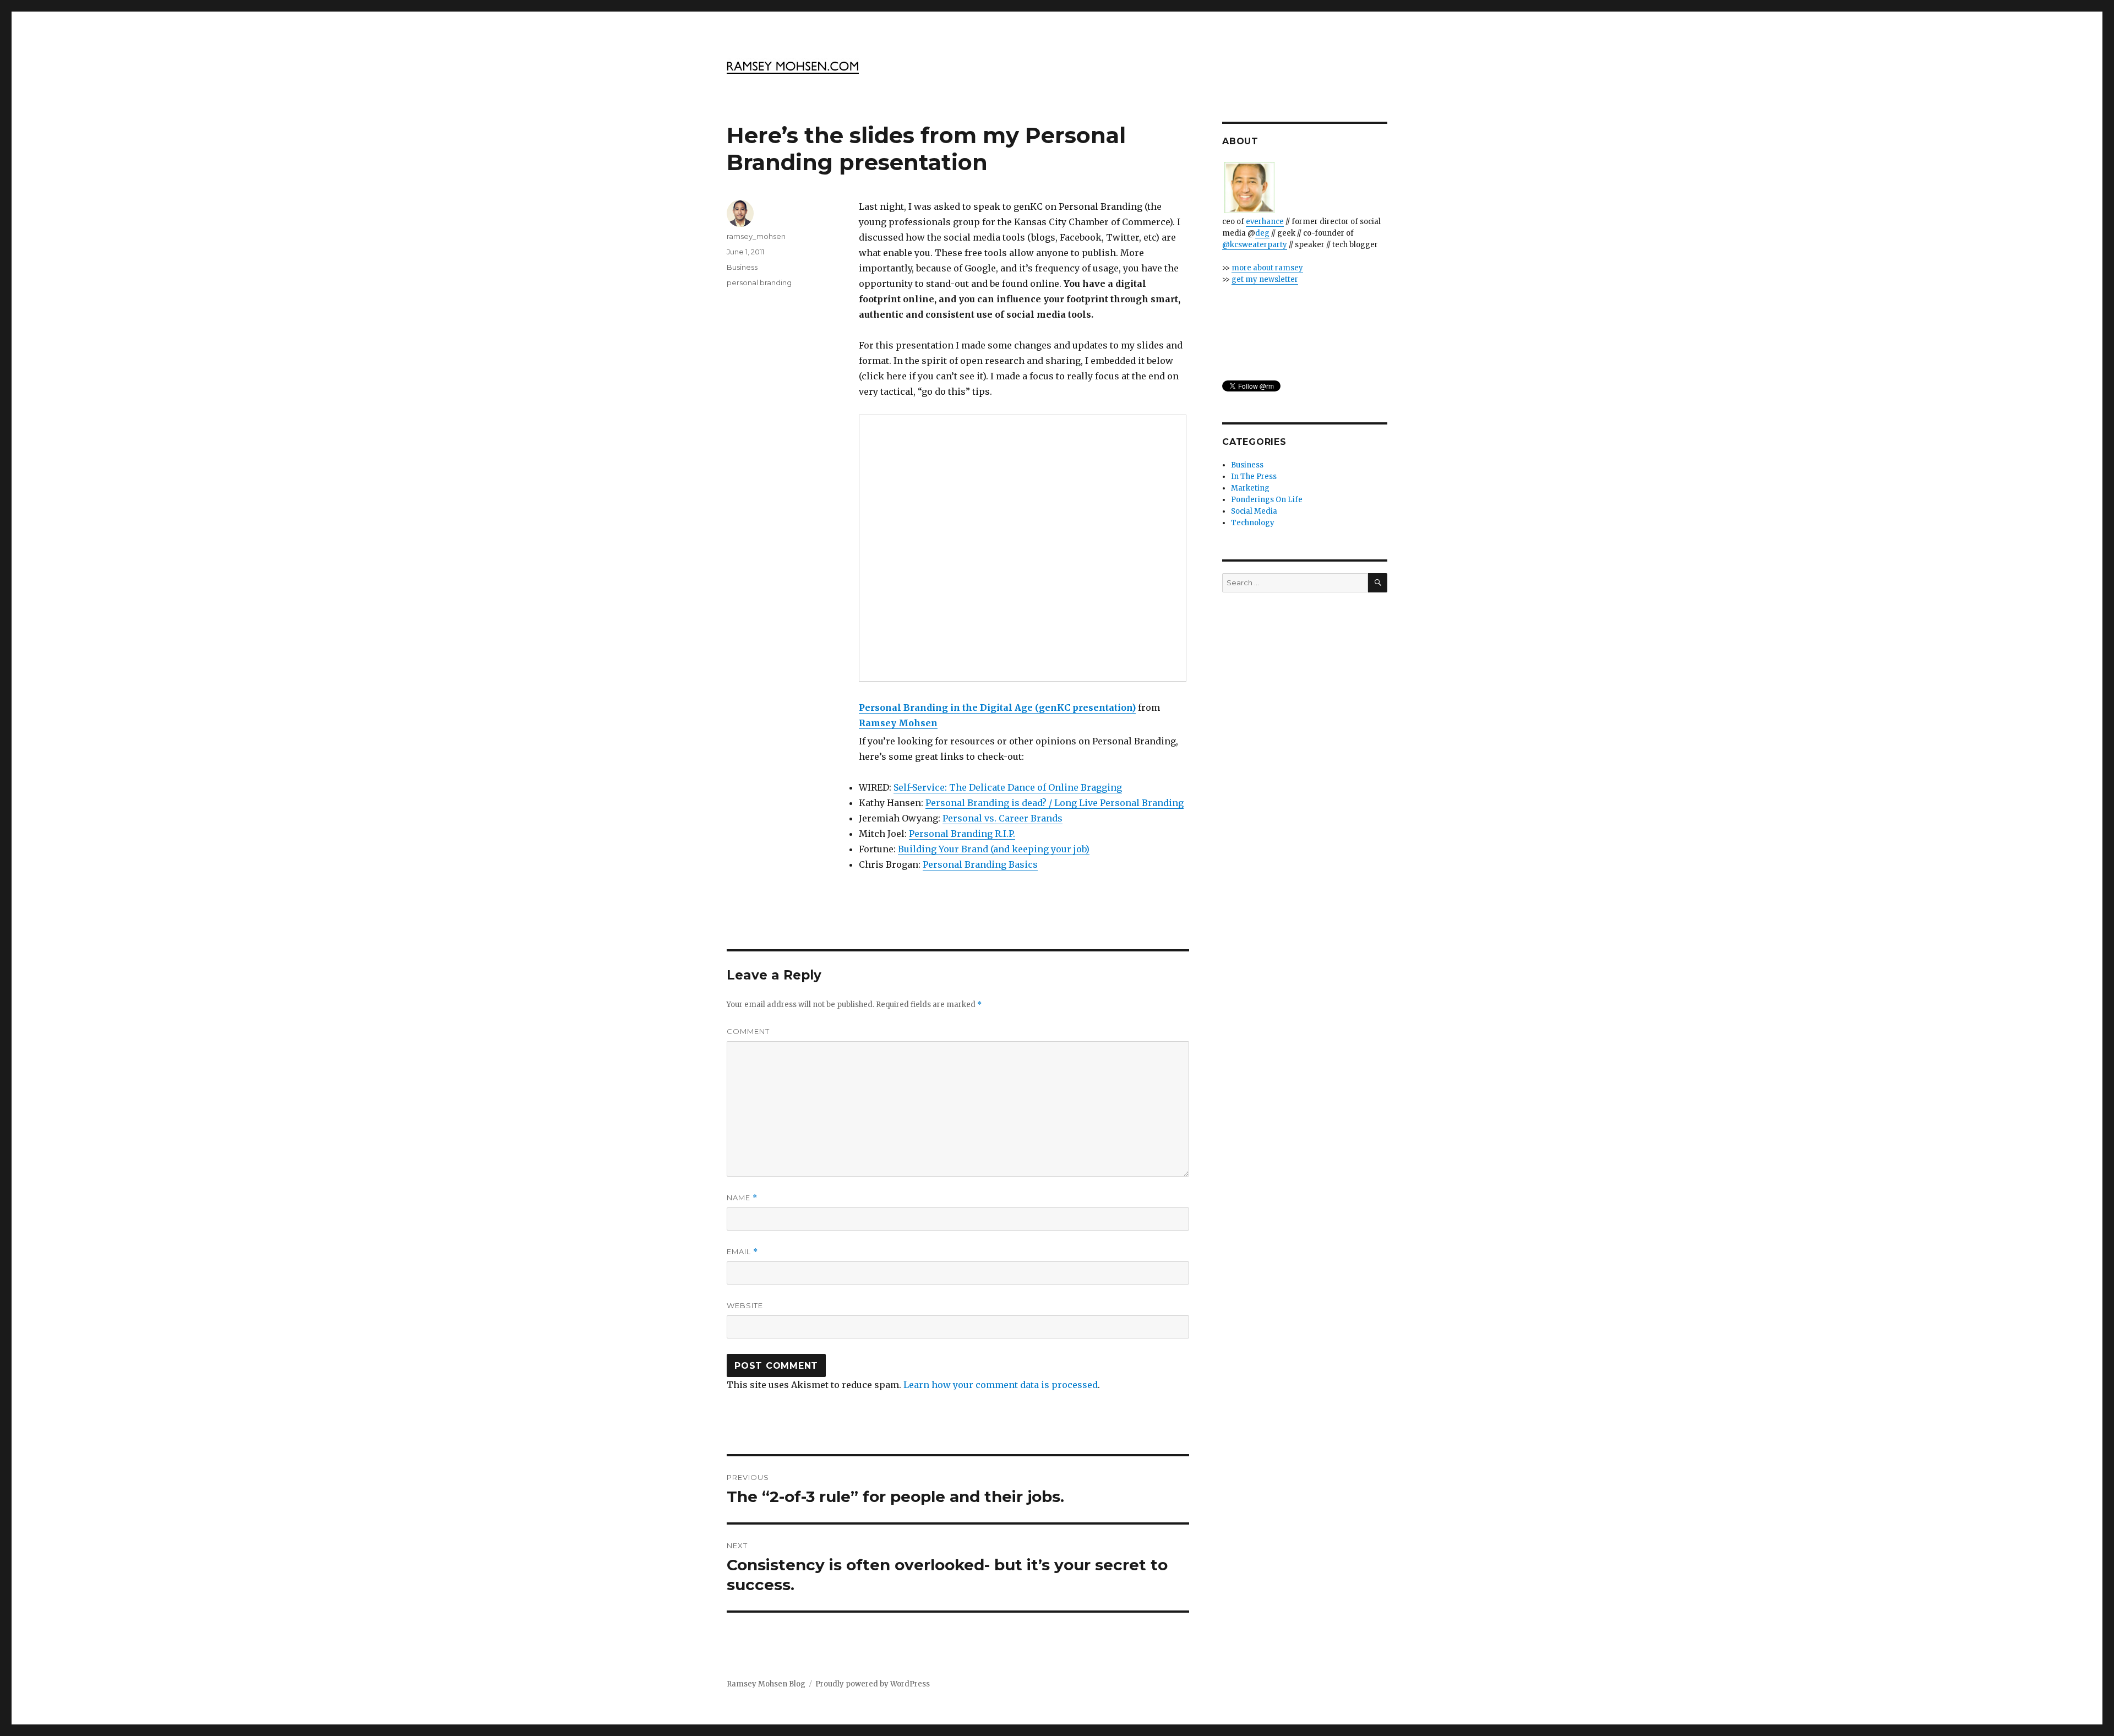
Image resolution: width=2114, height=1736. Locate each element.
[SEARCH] (1378, 583)
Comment (748, 1031)
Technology (1253, 523)
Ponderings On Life (1267, 500)
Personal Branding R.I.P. (962, 834)
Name (742, 1198)
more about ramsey (1267, 268)
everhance (1265, 222)
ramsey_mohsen (756, 236)
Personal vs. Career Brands (1002, 818)
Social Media (1254, 511)
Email (742, 1252)
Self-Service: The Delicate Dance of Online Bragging (1008, 787)
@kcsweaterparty (1255, 245)
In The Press (1254, 477)
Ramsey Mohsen (898, 723)
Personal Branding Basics (980, 864)
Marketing (1250, 488)
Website (745, 1305)
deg (1262, 233)
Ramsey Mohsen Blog (766, 1684)
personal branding (759, 282)
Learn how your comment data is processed (1001, 1385)
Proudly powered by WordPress (873, 1684)
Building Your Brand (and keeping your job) (994, 849)
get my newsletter (1265, 279)
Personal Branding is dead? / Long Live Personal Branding (1055, 803)
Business (742, 267)
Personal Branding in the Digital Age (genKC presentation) (997, 708)
